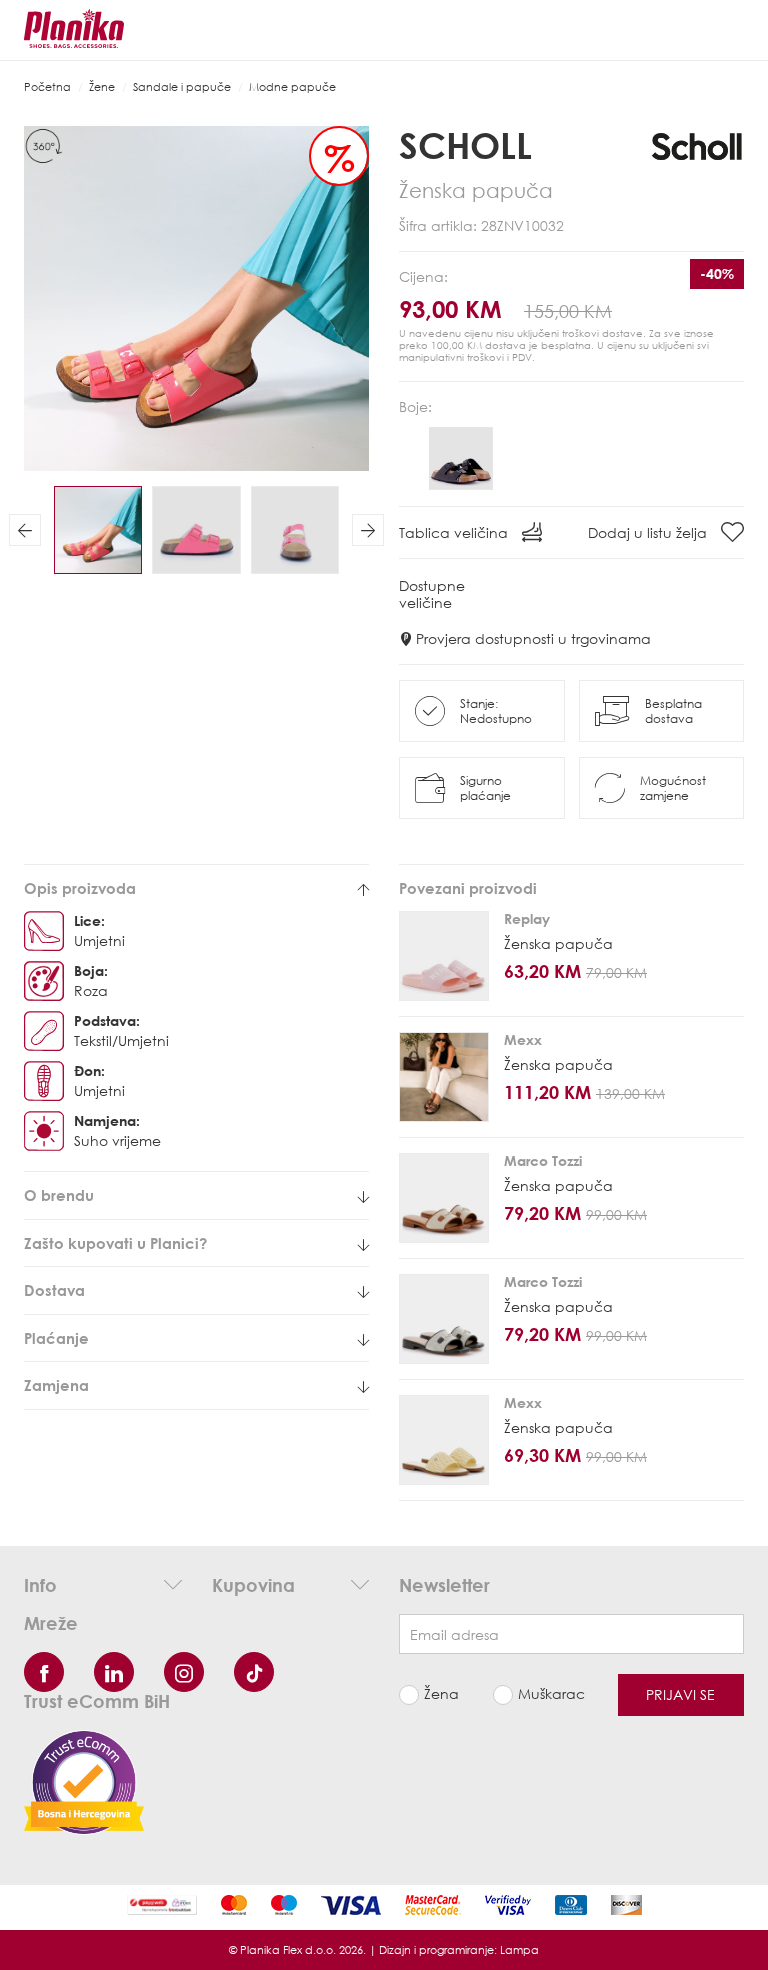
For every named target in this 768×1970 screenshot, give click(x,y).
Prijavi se (680, 1694)
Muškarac (551, 1693)
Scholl (465, 145)
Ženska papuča (558, 943)
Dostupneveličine (432, 594)
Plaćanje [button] (56, 1338)
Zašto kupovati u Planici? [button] (115, 1243)
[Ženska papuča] (444, 956)
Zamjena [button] (56, 1385)
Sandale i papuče (182, 86)
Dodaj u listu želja (649, 532)
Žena (441, 1693)
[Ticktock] (254, 1672)
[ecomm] (84, 1780)
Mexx (523, 1039)
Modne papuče (292, 86)
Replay (527, 918)
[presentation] (25, 530)
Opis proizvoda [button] (80, 888)
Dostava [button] (54, 1290)
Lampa (519, 1949)
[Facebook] (44, 1672)
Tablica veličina (455, 532)
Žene (102, 86)
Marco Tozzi (543, 1160)
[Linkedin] (114, 1672)
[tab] (196, 888)
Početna (47, 86)
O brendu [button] (59, 1195)
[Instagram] (184, 1672)
